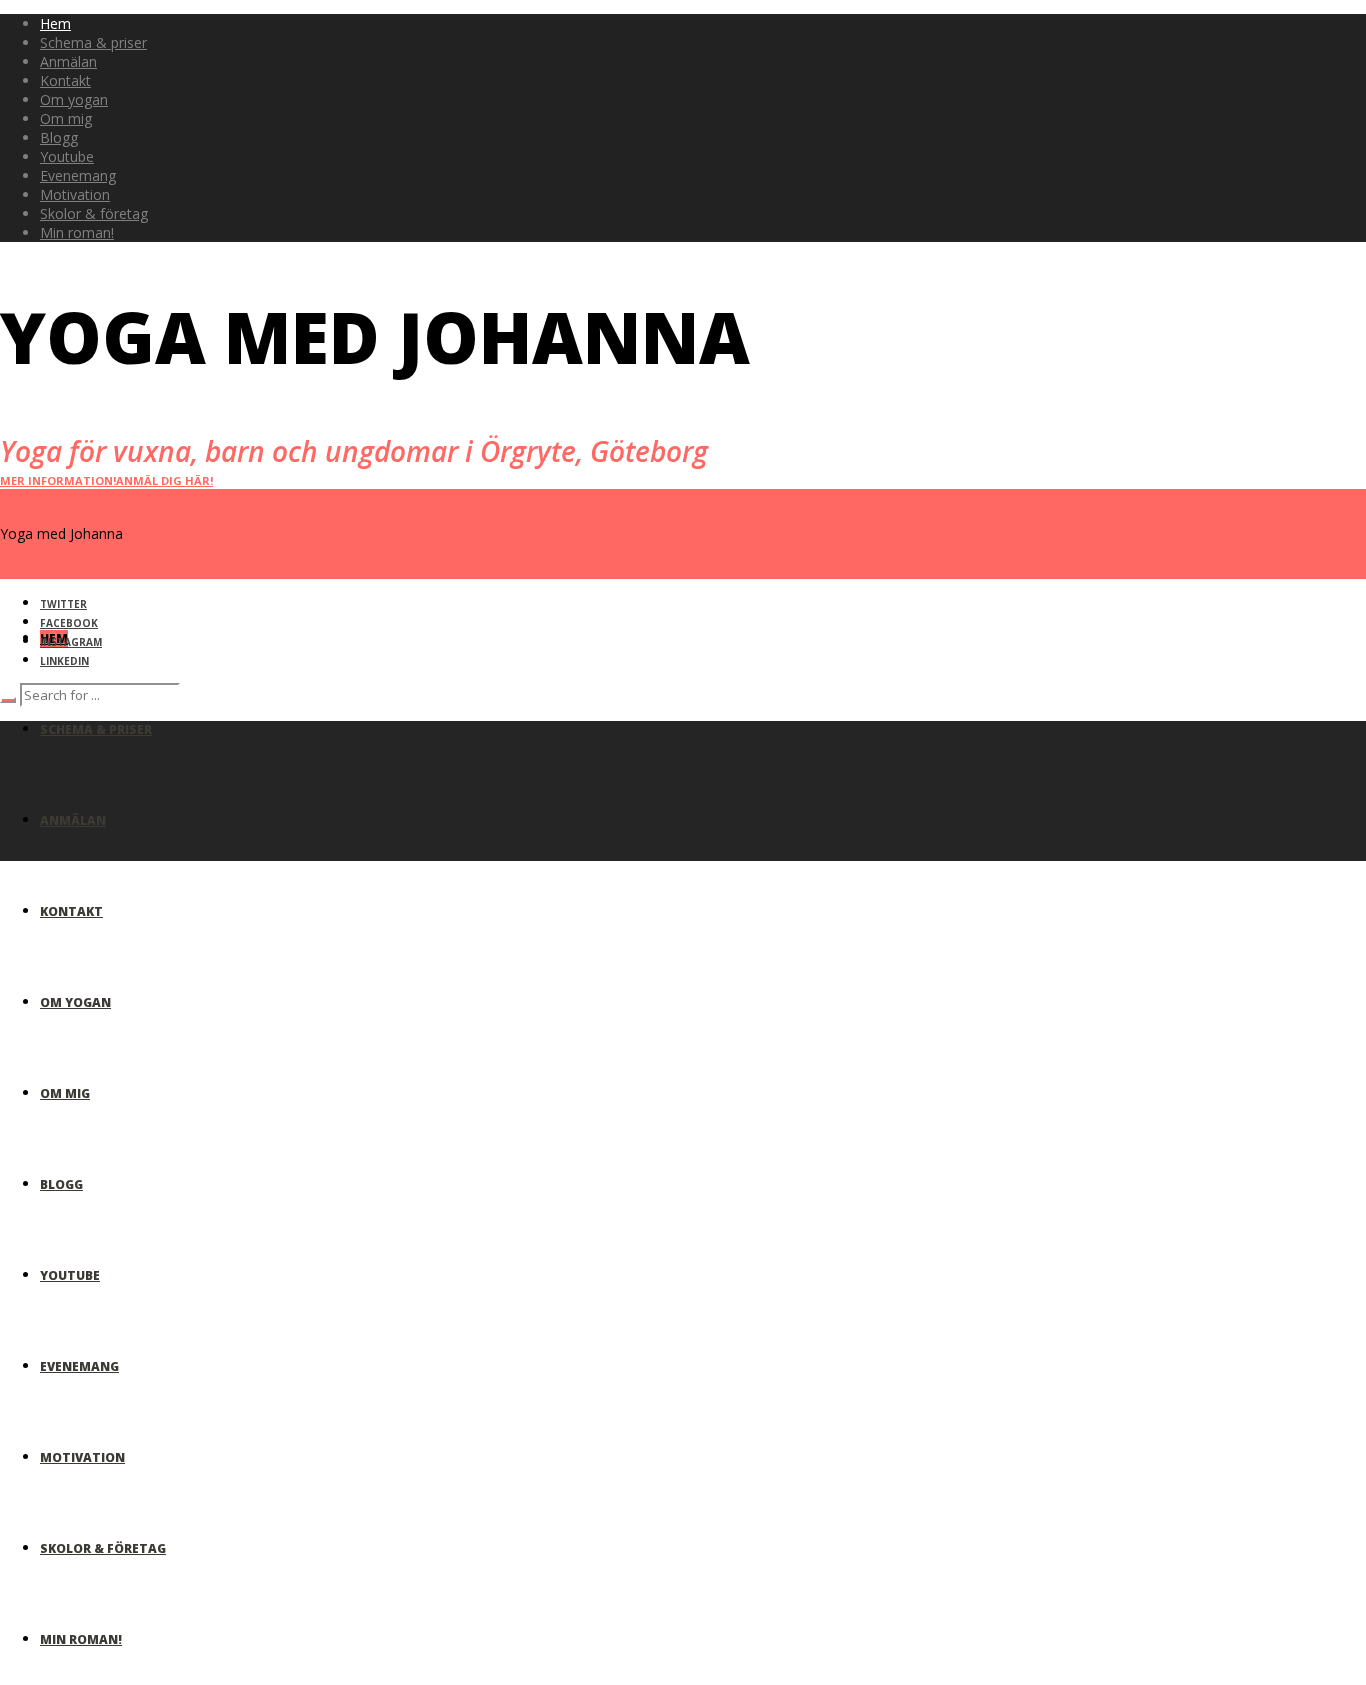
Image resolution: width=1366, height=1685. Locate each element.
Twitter (63, 604)
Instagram (71, 642)
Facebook (69, 623)
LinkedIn (64, 661)
